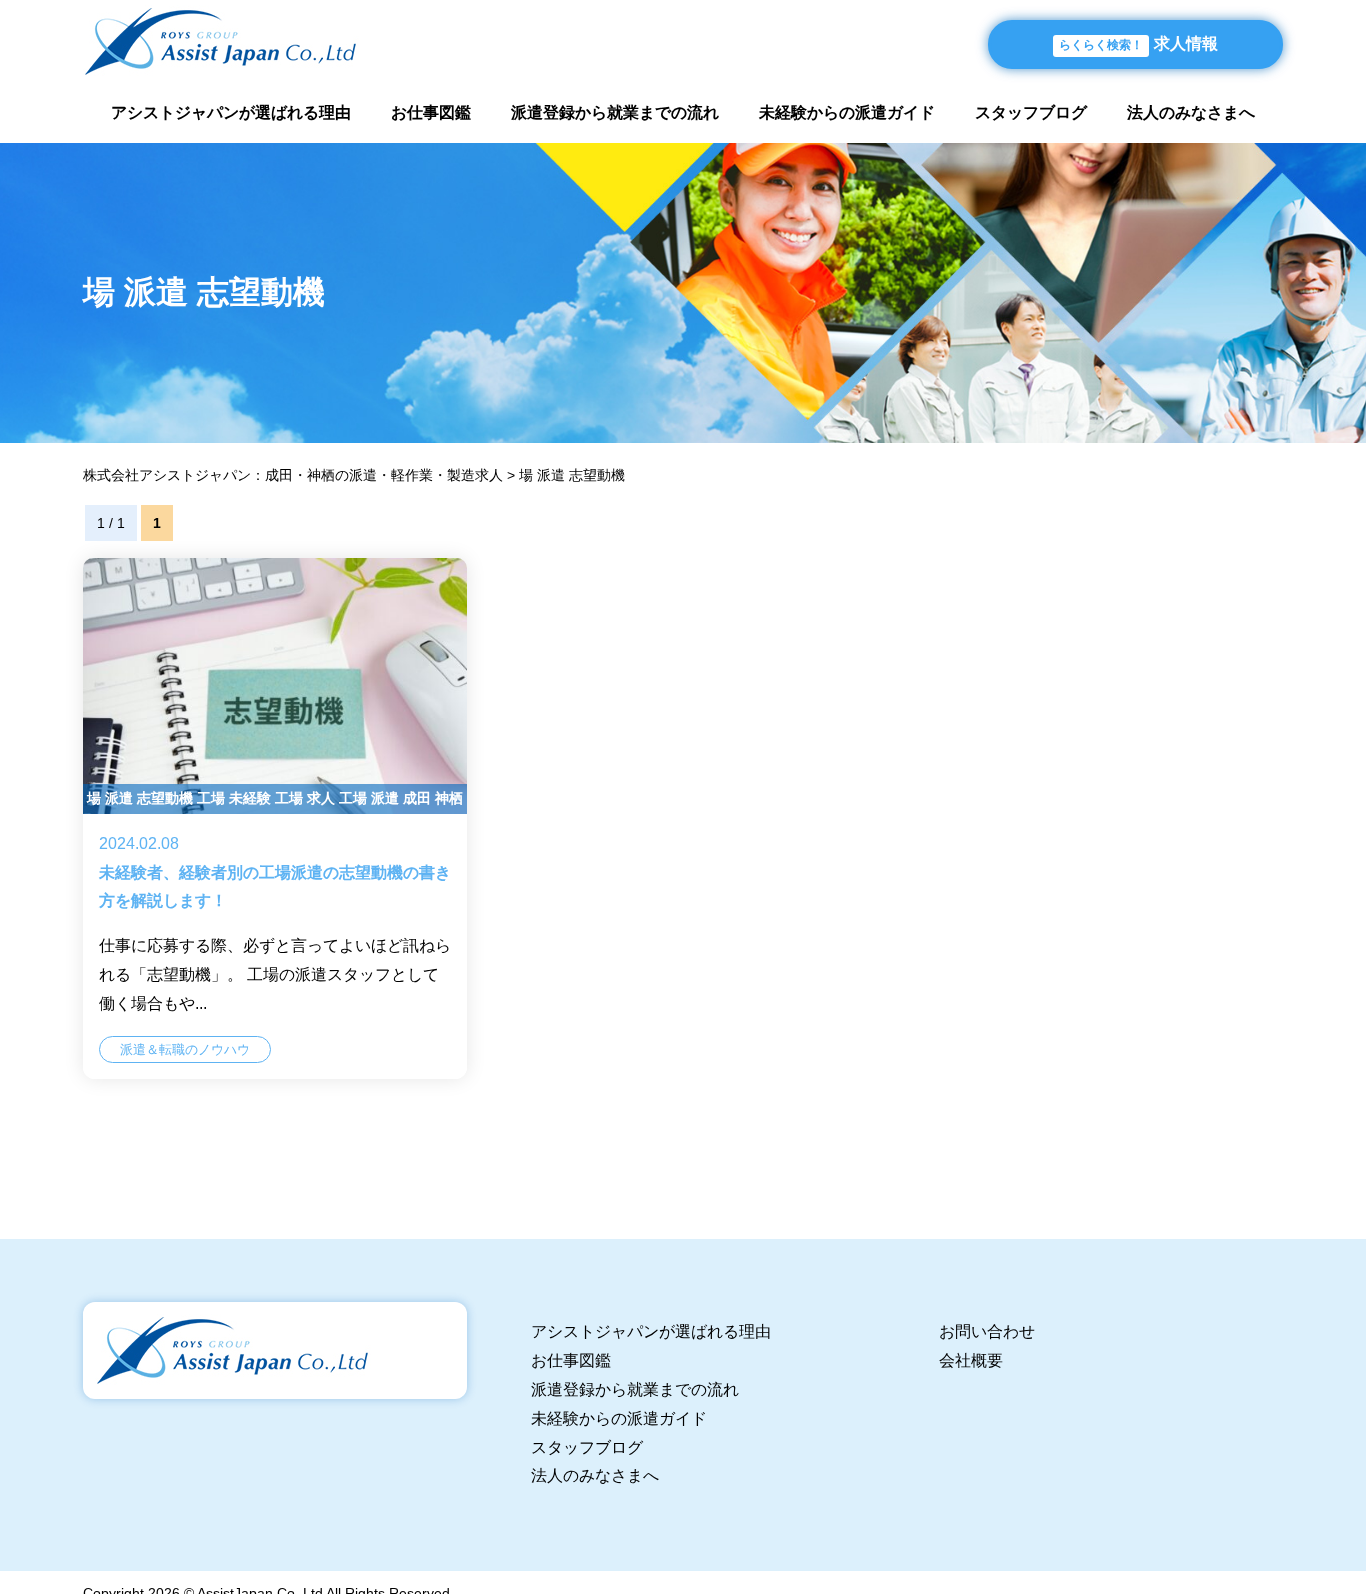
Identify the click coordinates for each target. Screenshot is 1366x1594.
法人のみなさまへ (1191, 112)
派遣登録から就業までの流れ (615, 112)
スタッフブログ (1031, 112)
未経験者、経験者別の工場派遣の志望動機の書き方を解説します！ (275, 819)
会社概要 (971, 1360)
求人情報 (1138, 43)
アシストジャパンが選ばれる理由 (231, 112)
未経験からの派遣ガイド (847, 112)
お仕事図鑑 (431, 112)
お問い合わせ (987, 1331)
